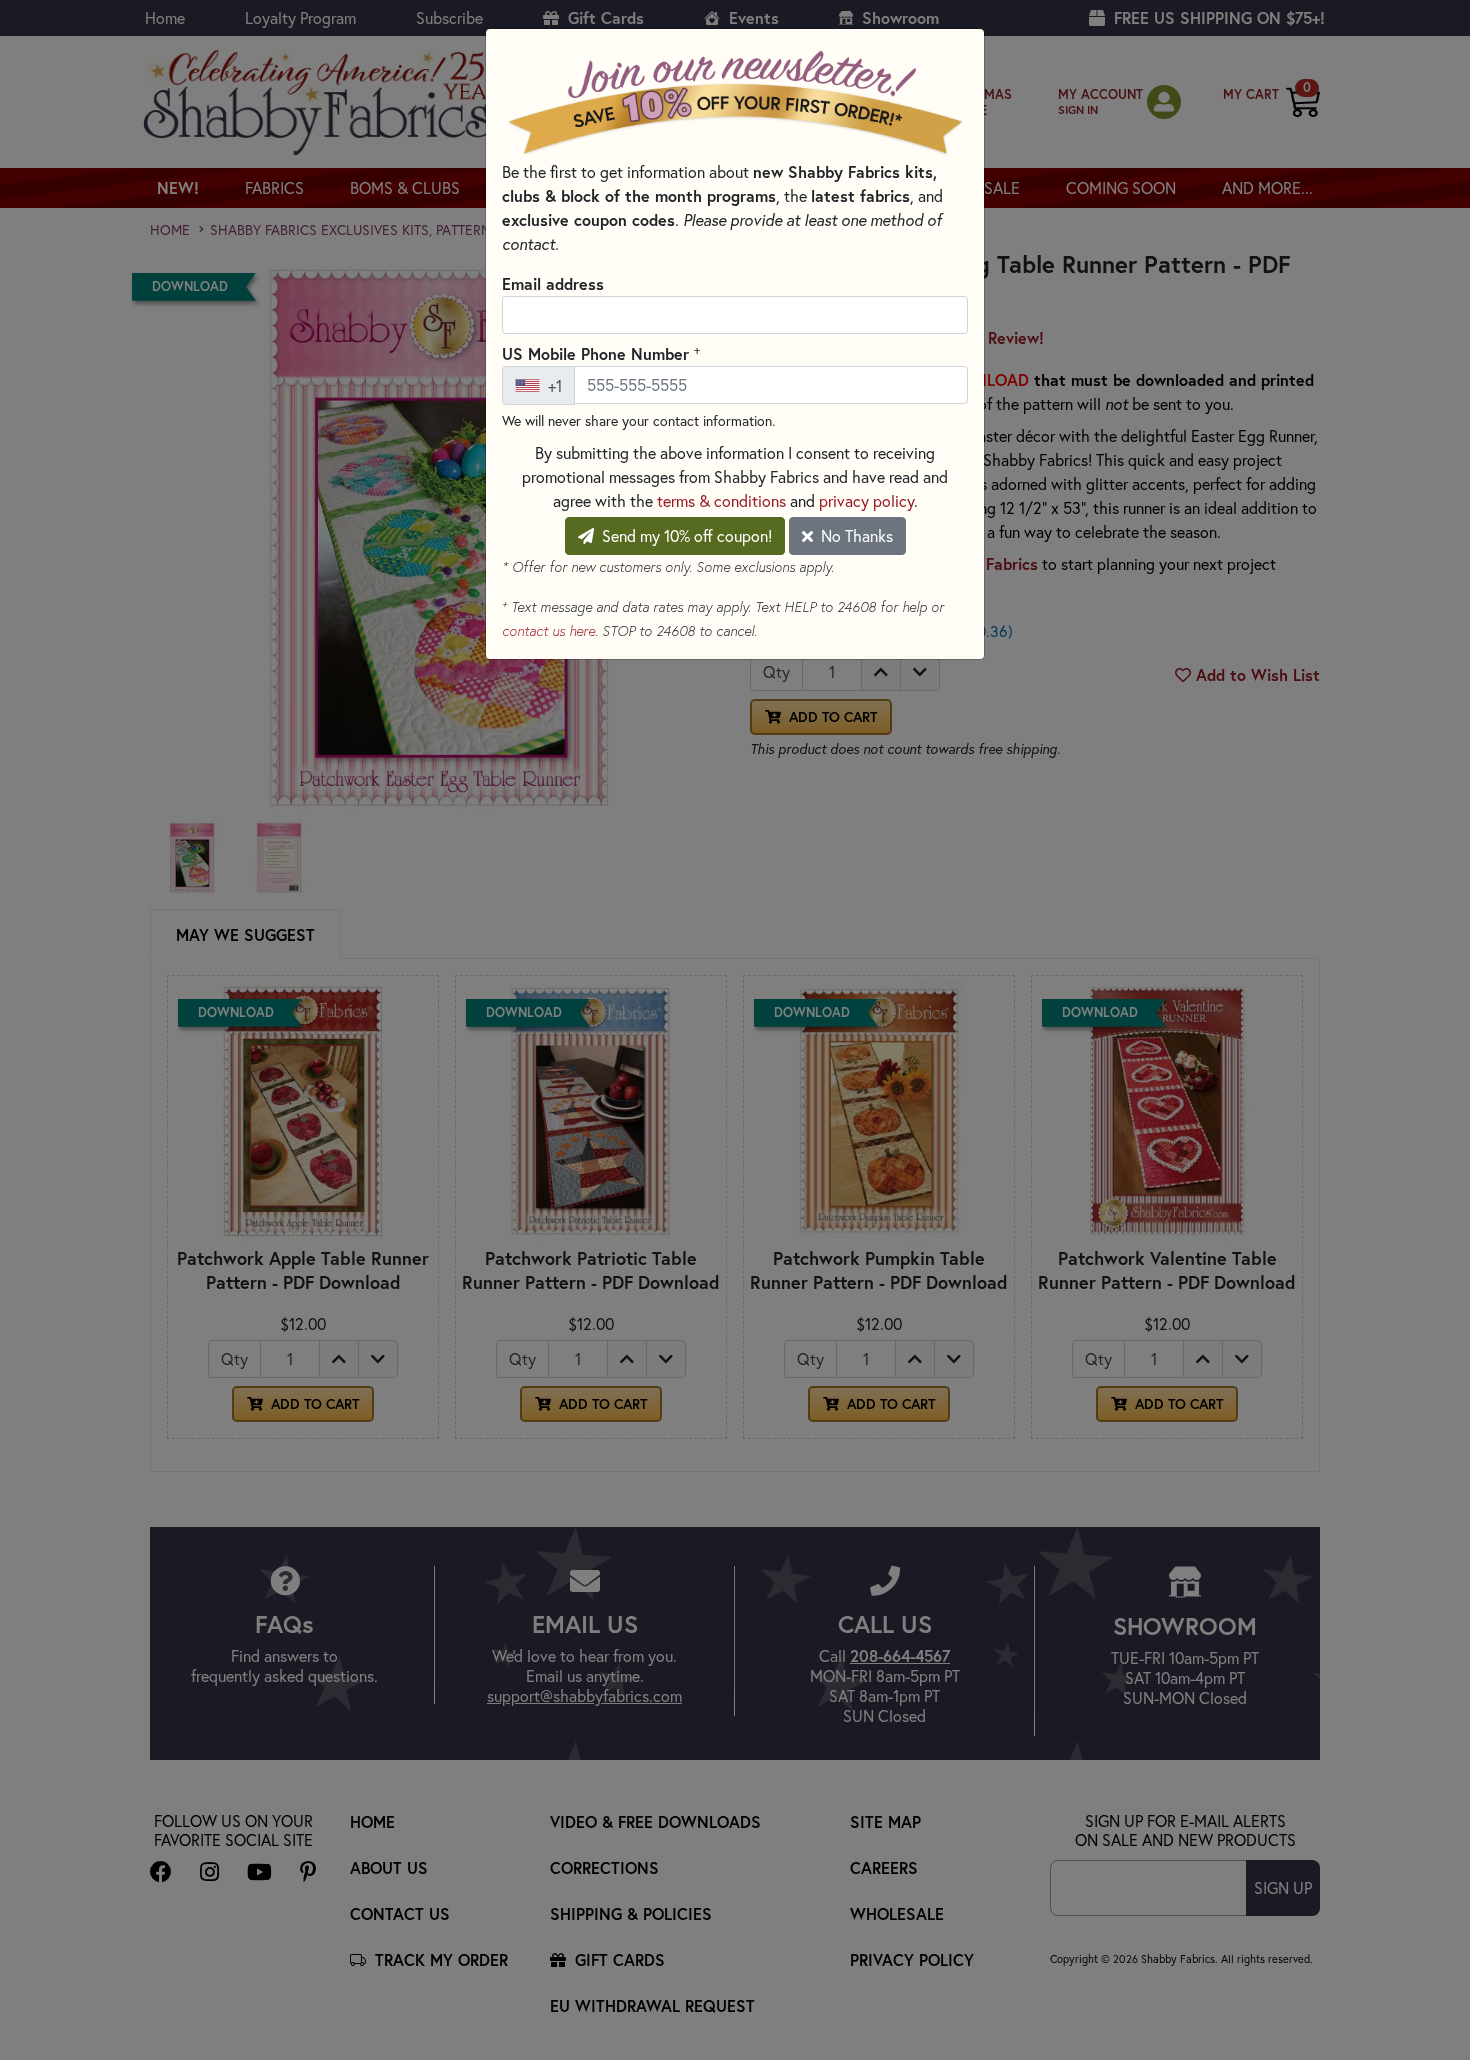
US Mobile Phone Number (601, 353)
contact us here (548, 631)
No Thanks (855, 536)
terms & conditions (721, 501)
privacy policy (866, 501)
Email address (553, 283)
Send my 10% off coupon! (685, 536)
